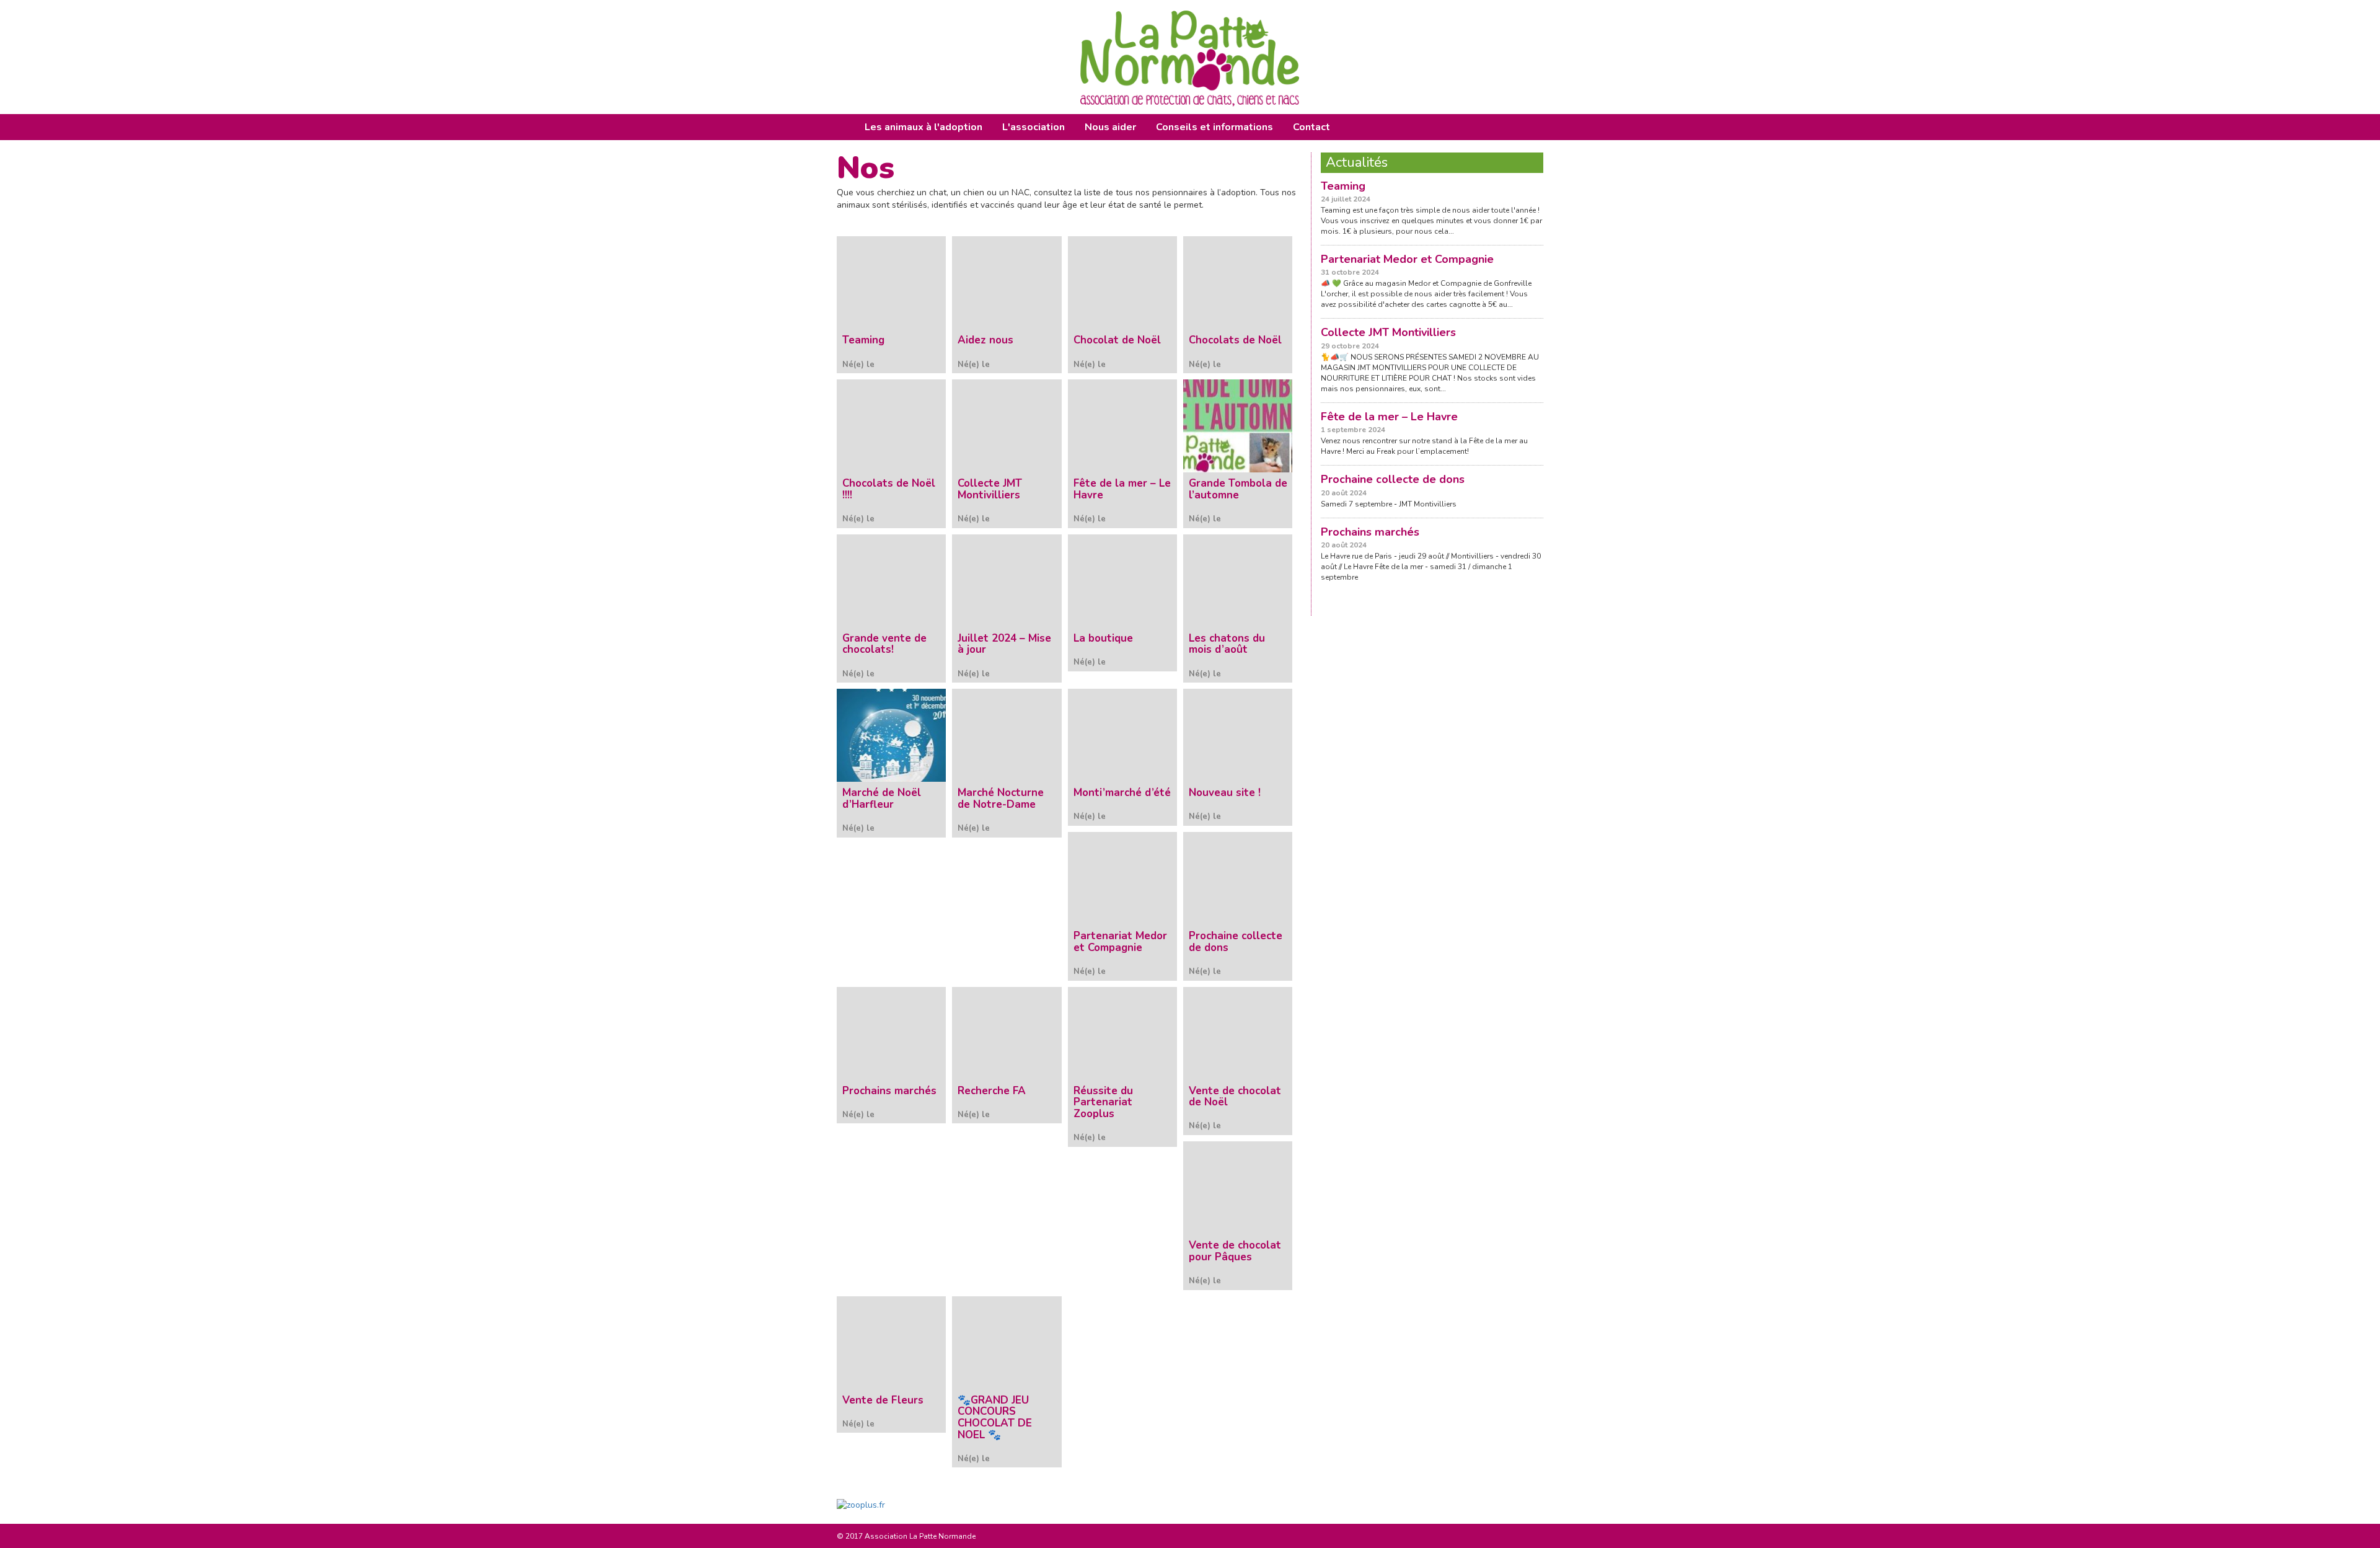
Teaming (1343, 186)
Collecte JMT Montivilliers (1388, 332)
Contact (1311, 127)
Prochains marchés (1370, 532)
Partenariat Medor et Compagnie (1407, 259)
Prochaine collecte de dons (1393, 479)
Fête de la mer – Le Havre (1389, 417)
